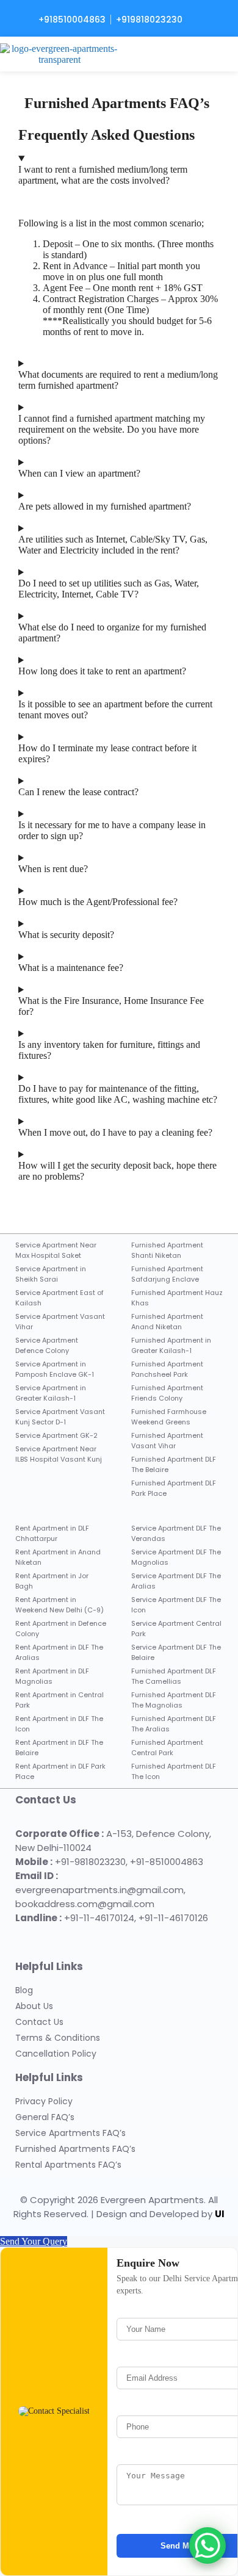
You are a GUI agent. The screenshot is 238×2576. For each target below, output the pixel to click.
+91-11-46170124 (99, 1918)
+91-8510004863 (167, 1862)
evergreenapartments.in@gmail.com (99, 1890)
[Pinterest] (108, 1937)
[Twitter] (54, 1937)
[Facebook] (27, 1937)
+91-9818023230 (90, 1862)
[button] (222, 54)
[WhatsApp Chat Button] (207, 2545)
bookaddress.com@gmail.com (85, 1904)
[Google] (81, 1937)
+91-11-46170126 (173, 1918)
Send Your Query (34, 2241)
